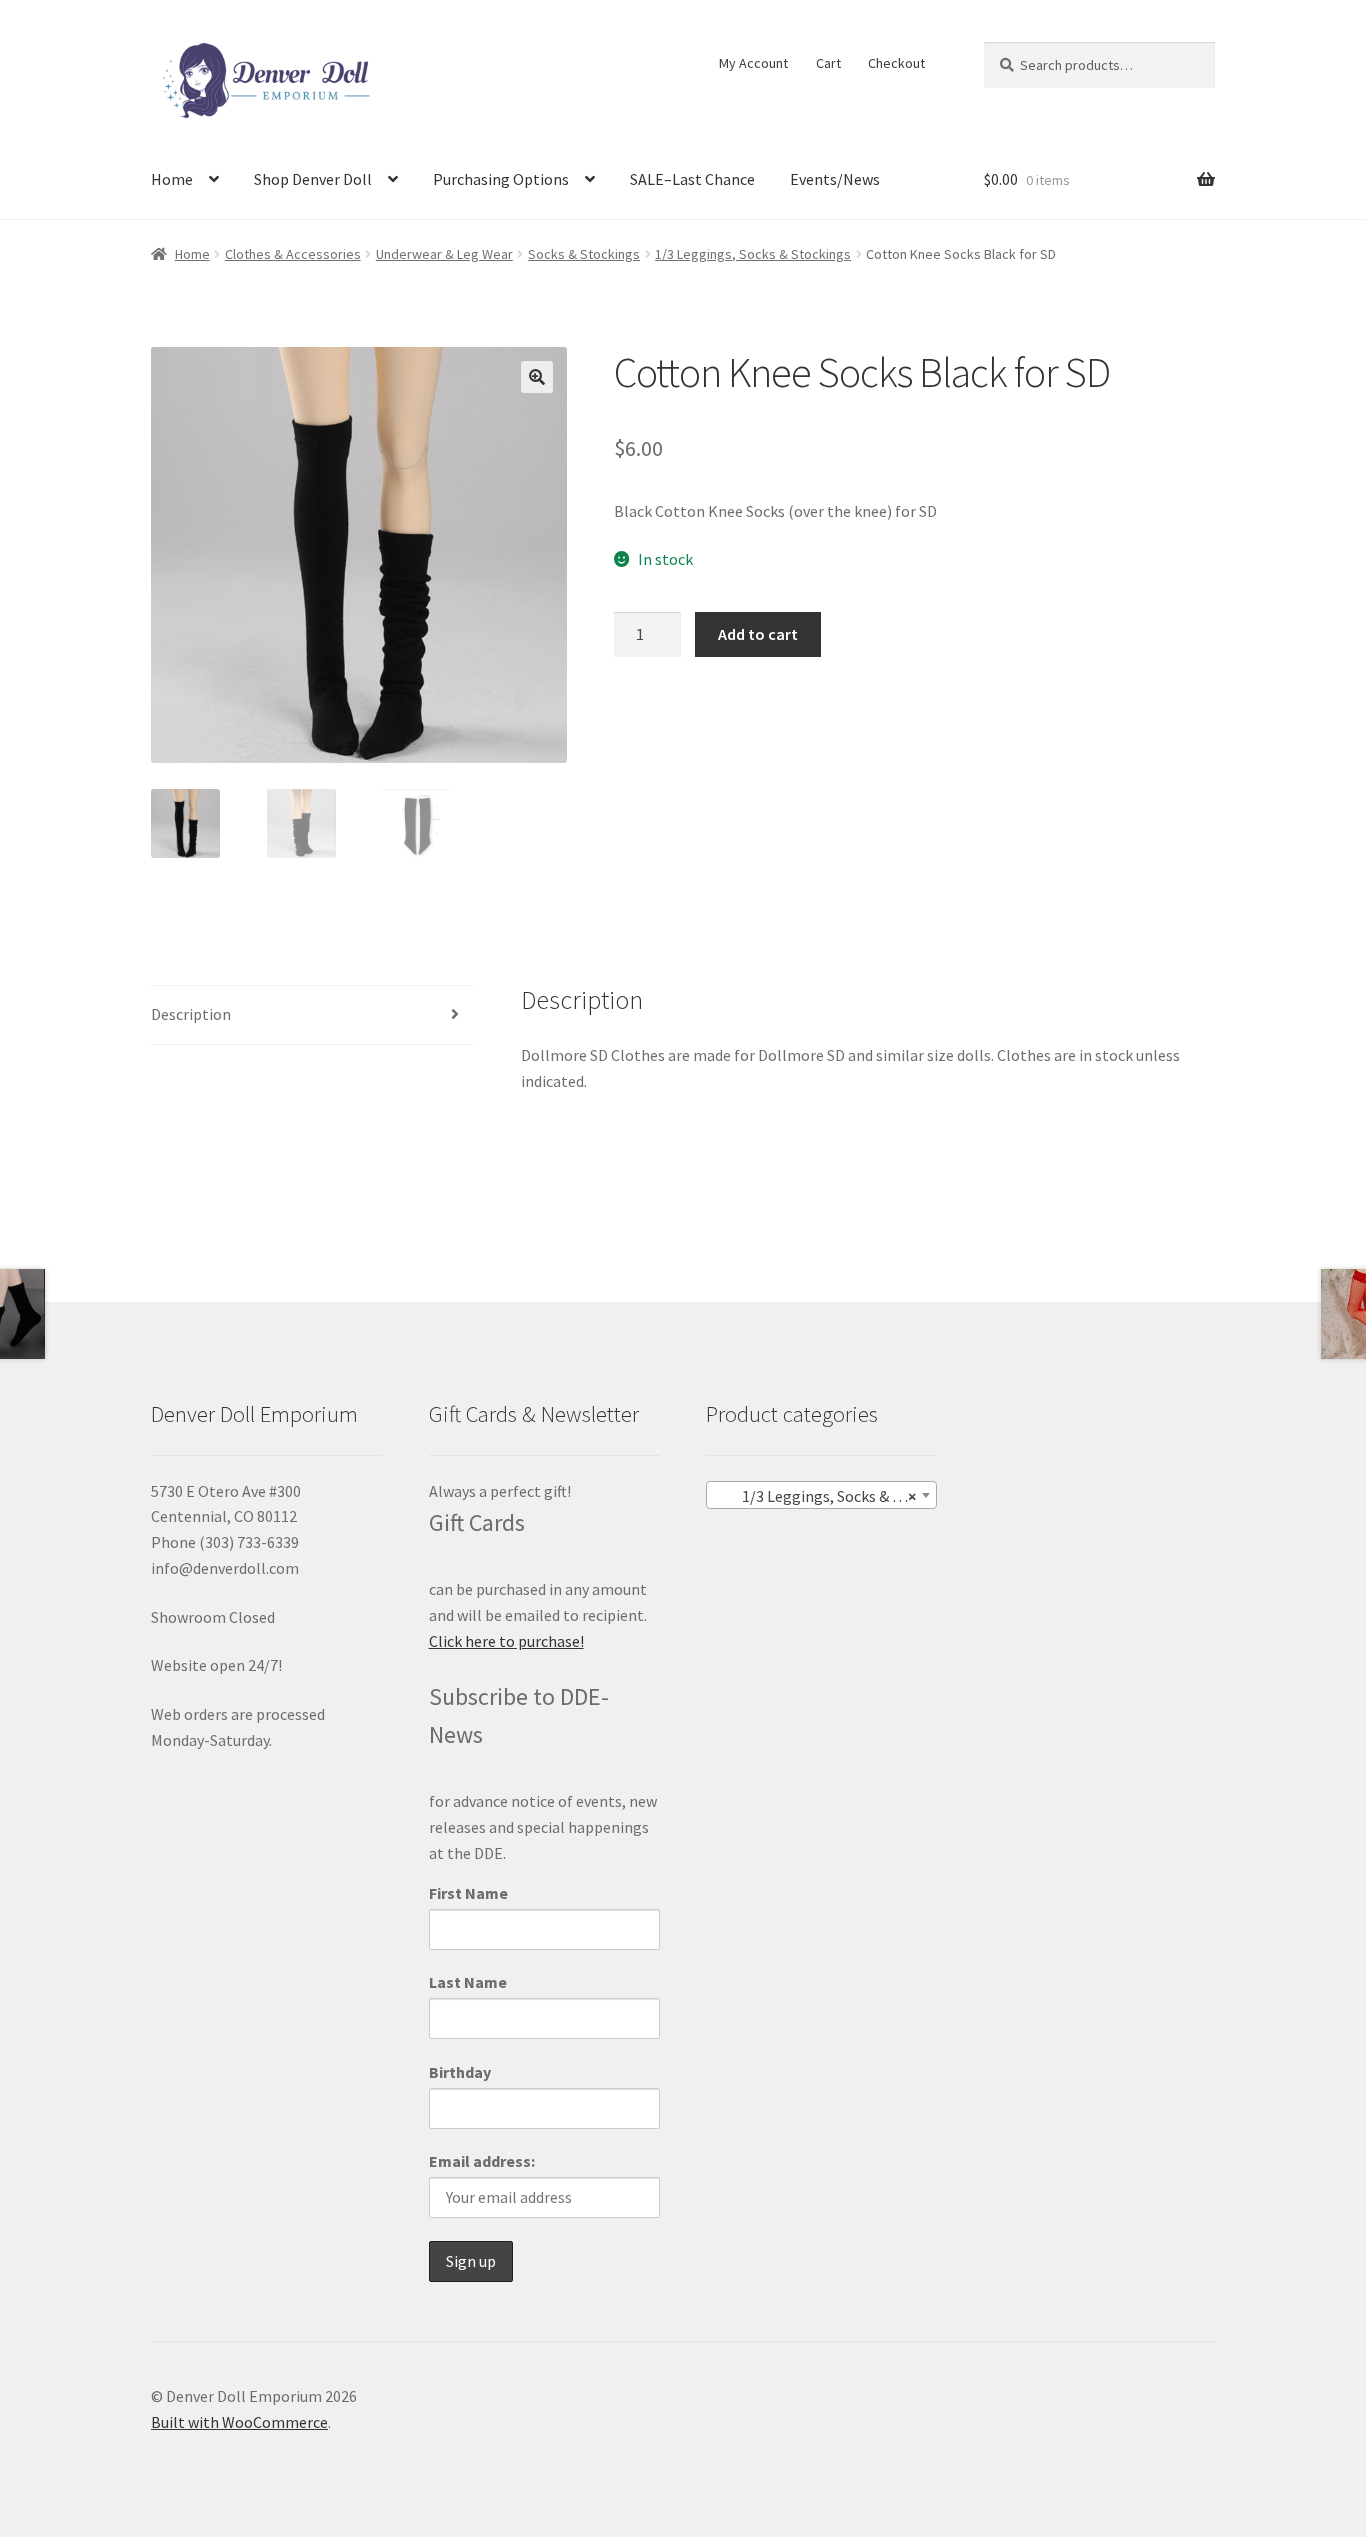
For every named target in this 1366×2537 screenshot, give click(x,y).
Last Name (468, 1982)
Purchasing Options (501, 179)
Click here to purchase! (506, 1641)
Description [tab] (191, 1014)
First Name (468, 1893)
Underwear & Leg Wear (444, 254)
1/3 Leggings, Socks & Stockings (753, 254)
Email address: (482, 2161)
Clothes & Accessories (293, 254)
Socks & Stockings (584, 254)
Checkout (896, 63)
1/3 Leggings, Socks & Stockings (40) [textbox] (825, 1496)
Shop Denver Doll (313, 179)
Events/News (835, 179)
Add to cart (758, 634)
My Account (753, 63)
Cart (828, 63)
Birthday (460, 2072)
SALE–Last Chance (692, 179)
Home (172, 179)
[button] (537, 377)
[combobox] (821, 1495)
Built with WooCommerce (239, 2422)
